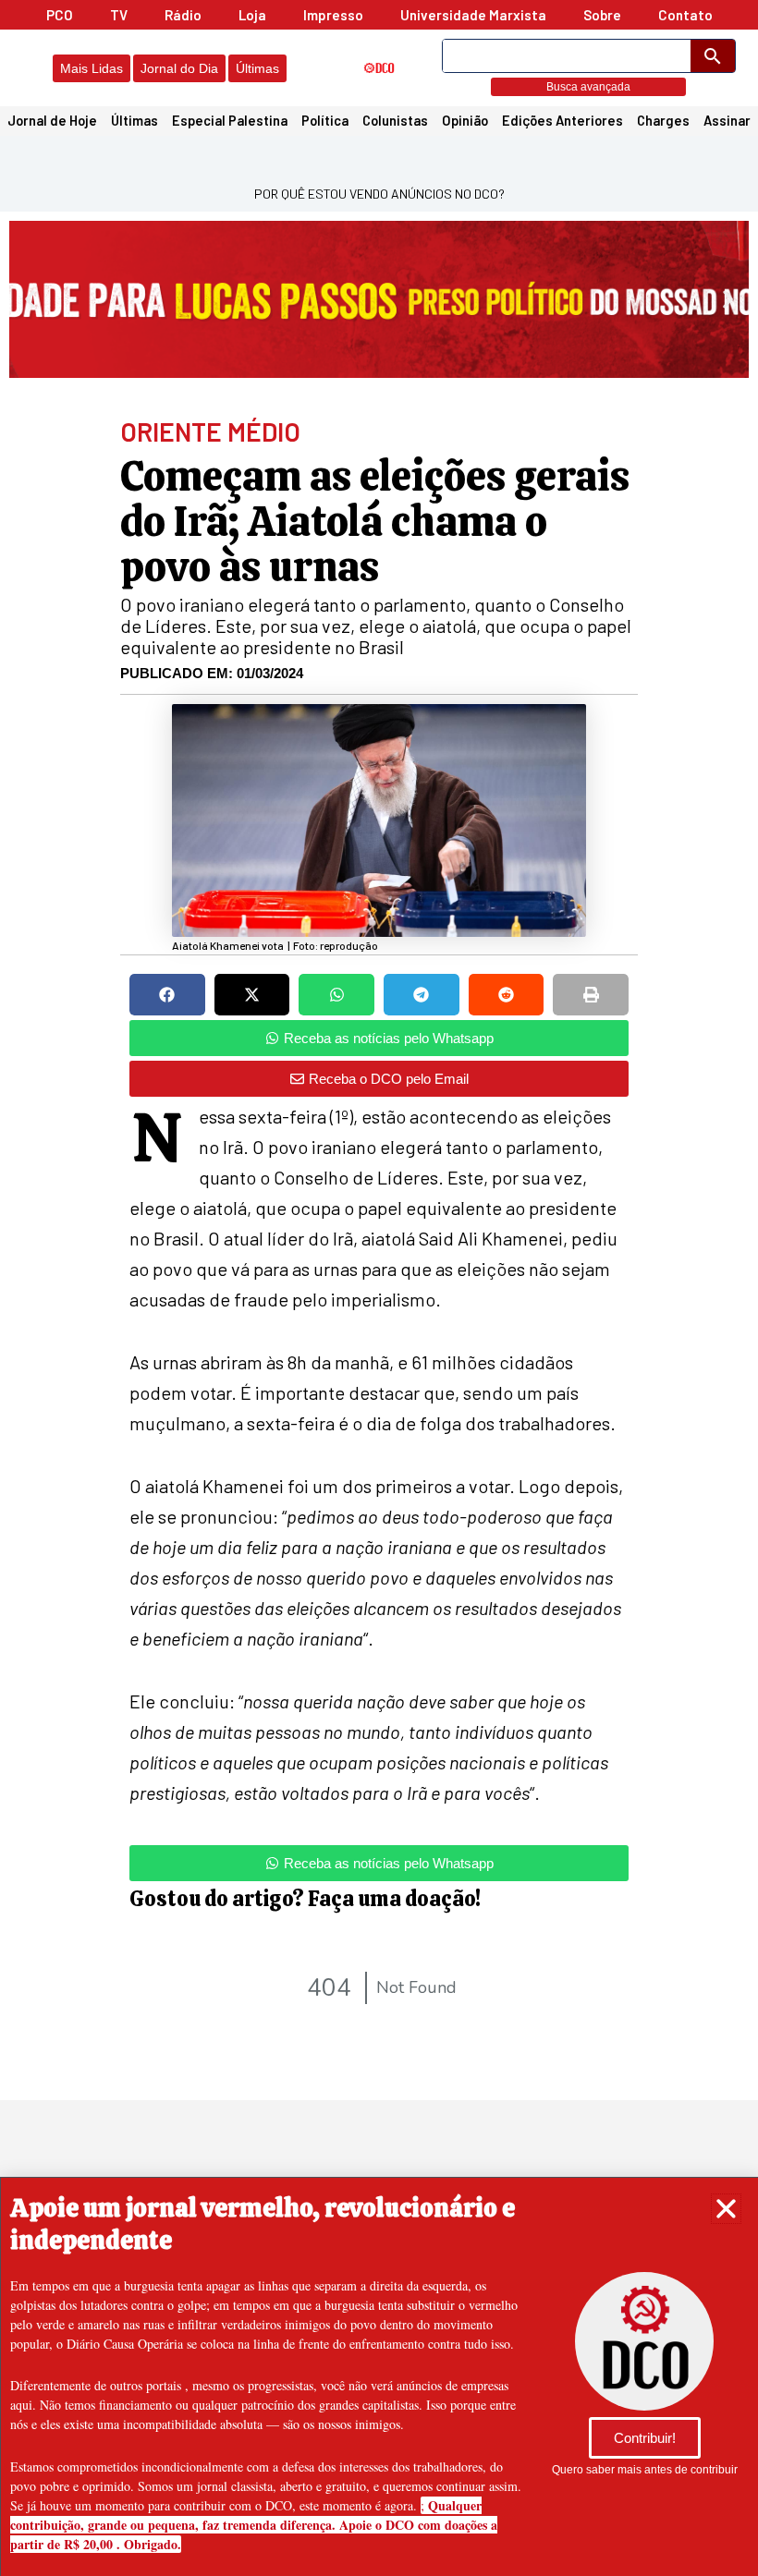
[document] (379, 1288)
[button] (726, 2209)
